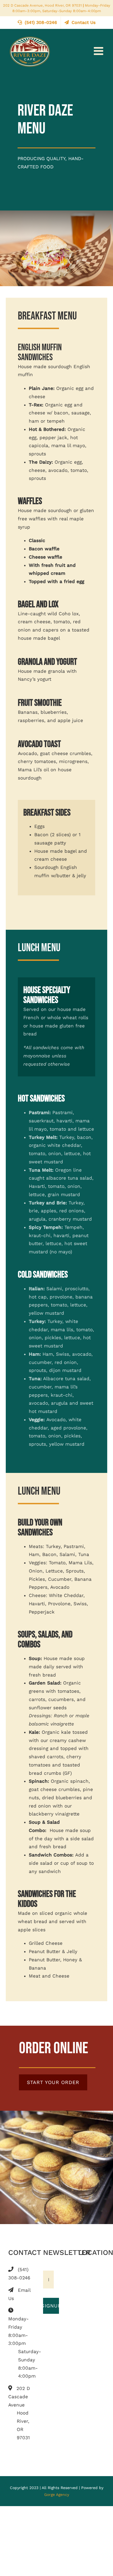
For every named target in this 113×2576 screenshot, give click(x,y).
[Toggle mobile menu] (99, 51)
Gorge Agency (57, 2495)
